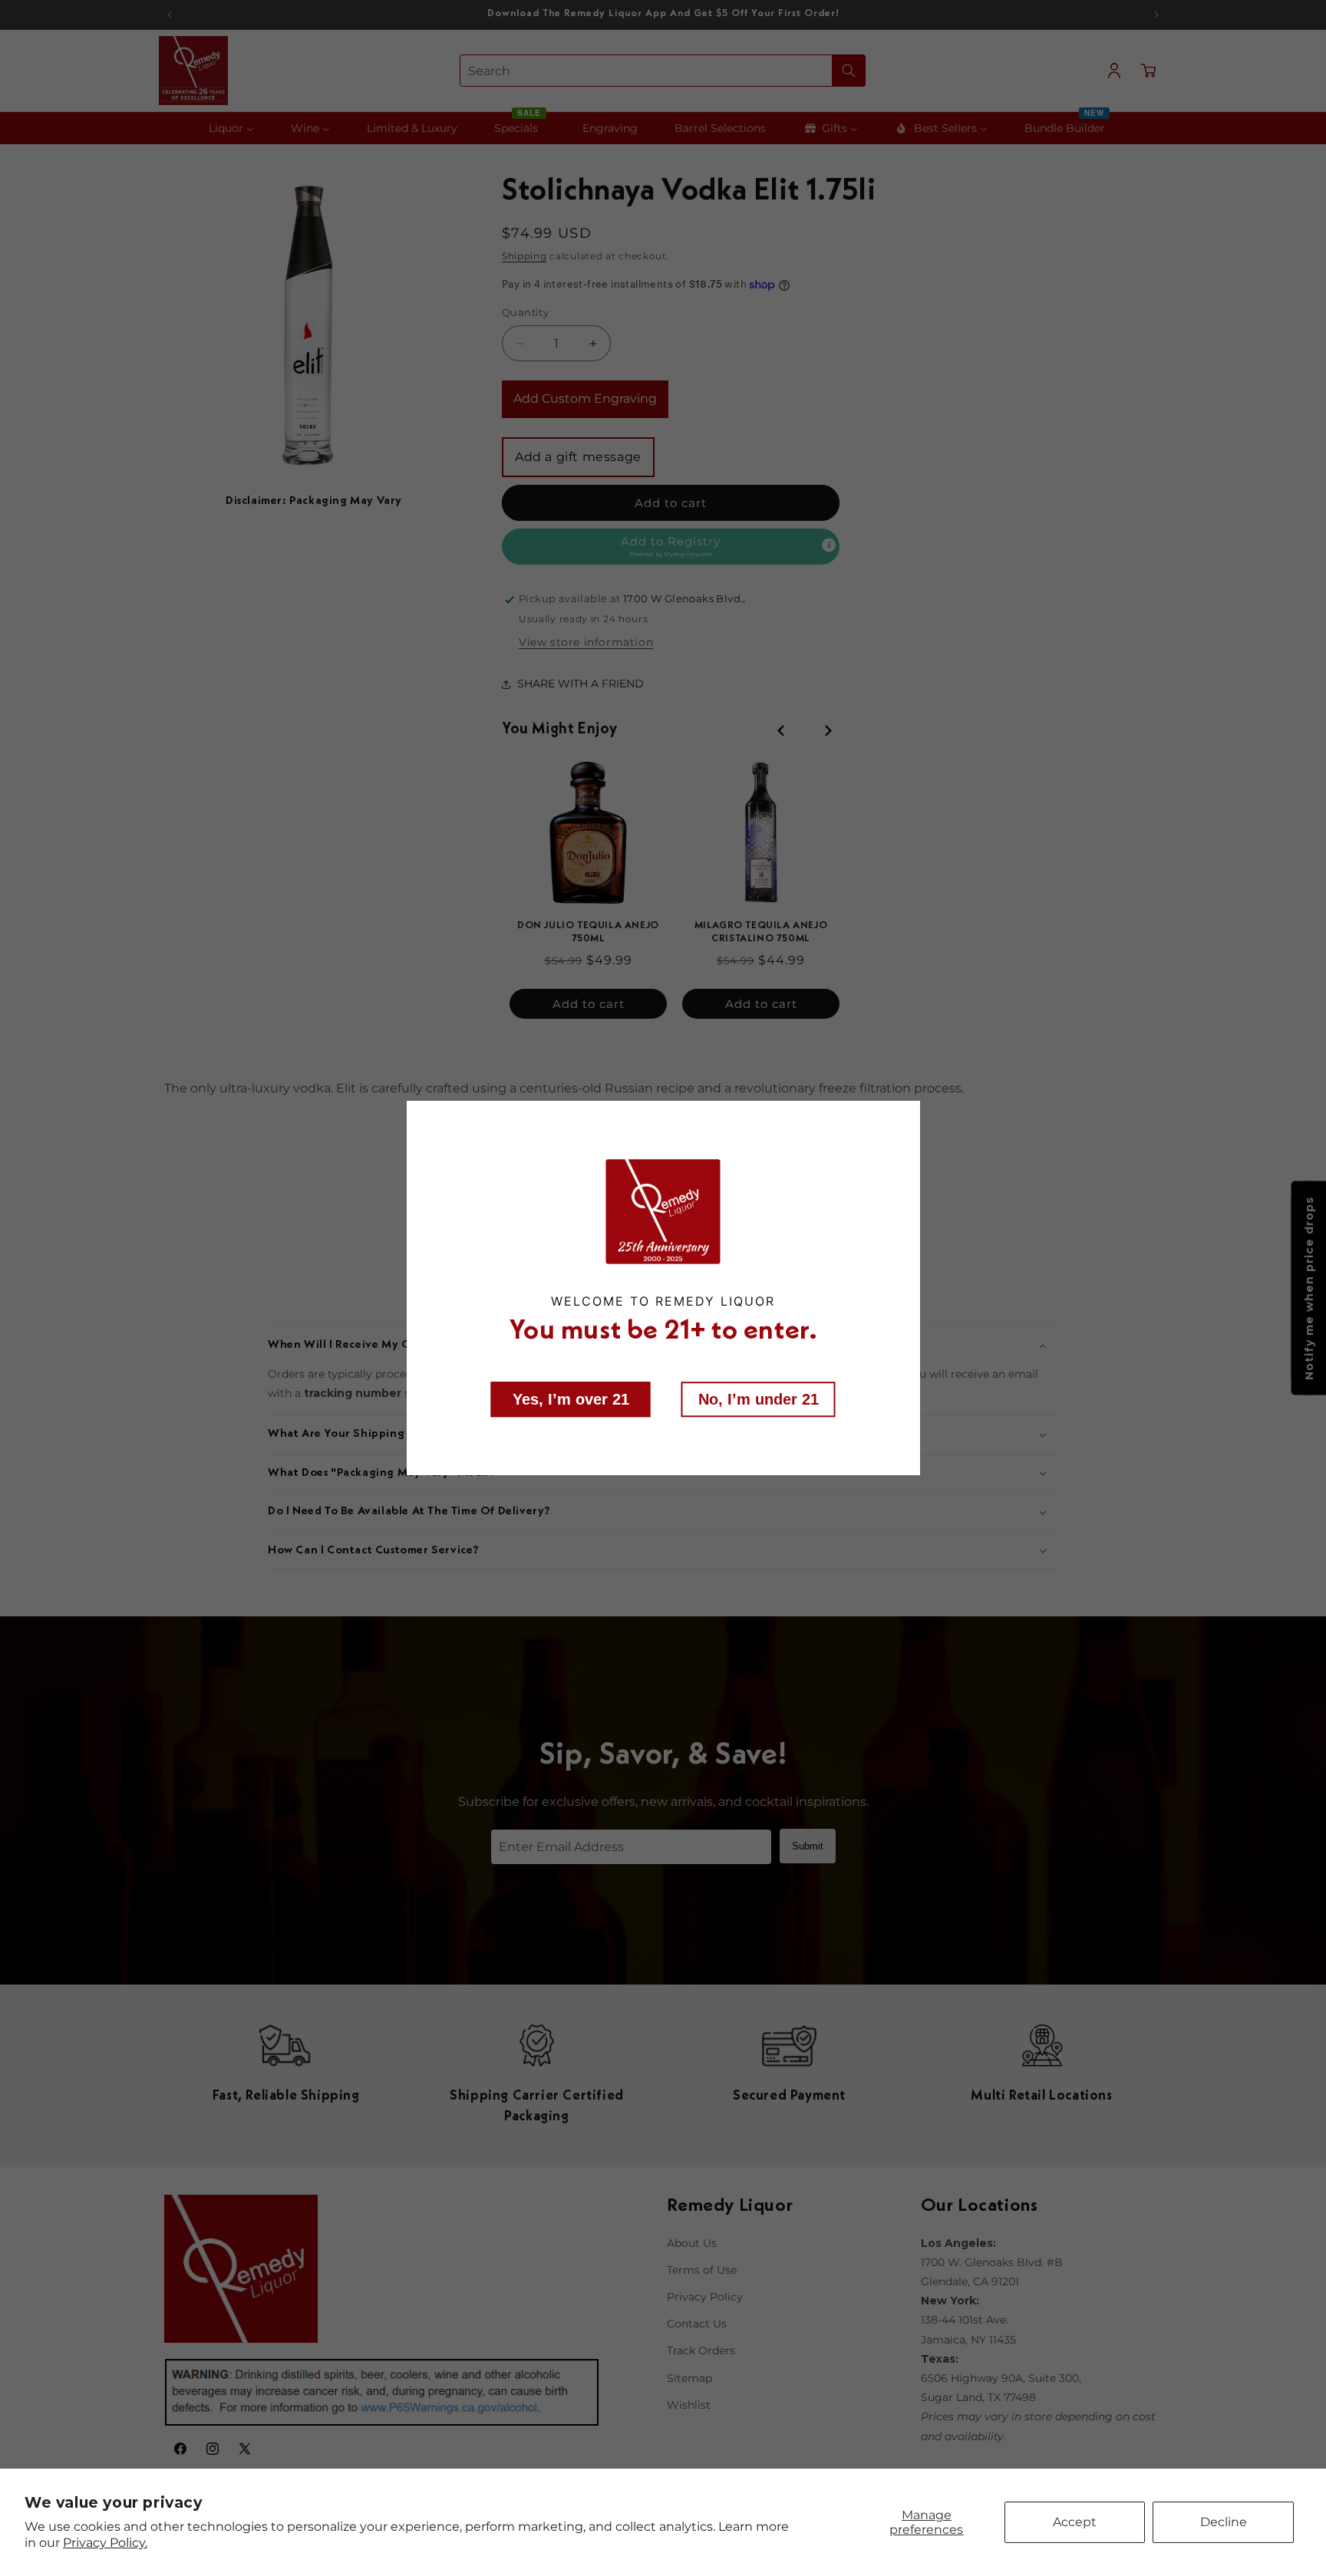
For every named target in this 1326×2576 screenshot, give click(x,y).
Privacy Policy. (105, 2543)
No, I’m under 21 (759, 1399)
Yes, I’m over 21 (571, 1399)
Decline (1224, 2522)
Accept (1075, 2522)
